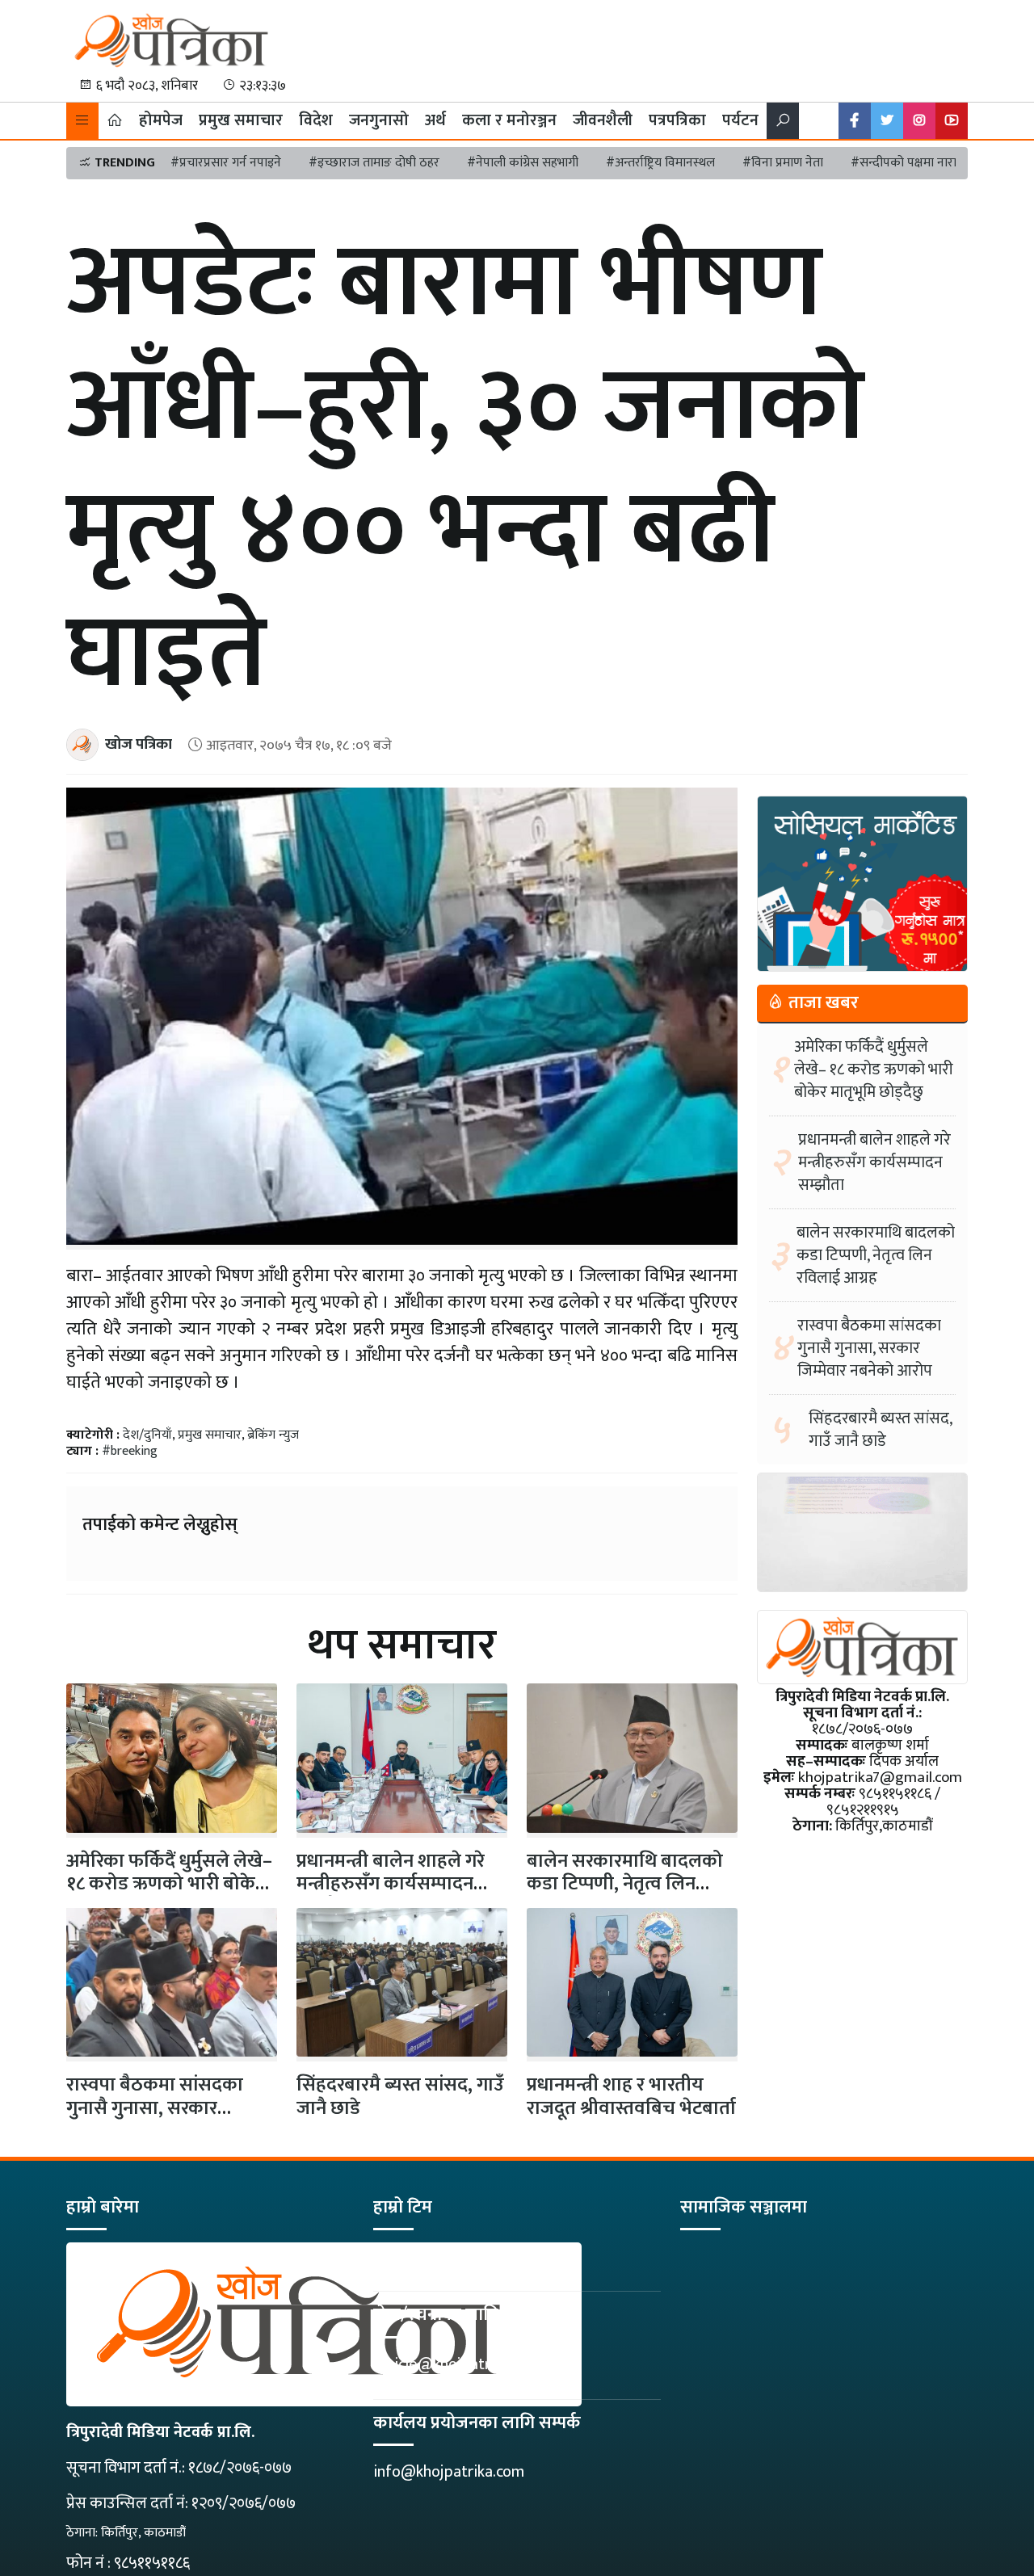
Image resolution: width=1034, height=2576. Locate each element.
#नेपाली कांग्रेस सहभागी (523, 163)
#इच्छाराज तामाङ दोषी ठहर (374, 163)
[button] (82, 121)
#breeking (130, 1451)
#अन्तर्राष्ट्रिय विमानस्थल (660, 163)
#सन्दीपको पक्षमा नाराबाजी (915, 163)
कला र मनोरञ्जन (509, 120)
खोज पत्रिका (139, 744)
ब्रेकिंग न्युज (273, 1435)
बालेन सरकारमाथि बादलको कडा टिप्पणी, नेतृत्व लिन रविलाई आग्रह (625, 1885)
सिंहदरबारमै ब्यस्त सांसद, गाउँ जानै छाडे (400, 2097)
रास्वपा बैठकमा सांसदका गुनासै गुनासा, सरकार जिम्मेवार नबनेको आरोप (155, 2108)
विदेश (316, 120)
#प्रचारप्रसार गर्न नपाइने (226, 163)
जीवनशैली (603, 120)
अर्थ (435, 120)
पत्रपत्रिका (677, 120)
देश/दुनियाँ (147, 1435)
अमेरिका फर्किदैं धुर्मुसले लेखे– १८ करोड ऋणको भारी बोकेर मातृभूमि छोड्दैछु (874, 1069)
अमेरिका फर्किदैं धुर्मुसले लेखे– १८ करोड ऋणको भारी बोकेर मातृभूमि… (169, 1885)
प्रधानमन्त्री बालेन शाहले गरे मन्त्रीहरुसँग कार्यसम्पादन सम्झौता (391, 1885)
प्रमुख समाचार (241, 120)
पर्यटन (740, 120)
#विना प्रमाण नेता (783, 163)
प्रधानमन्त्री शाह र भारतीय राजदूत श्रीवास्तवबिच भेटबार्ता (631, 2097)
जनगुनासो (379, 120)
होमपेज (161, 120)
